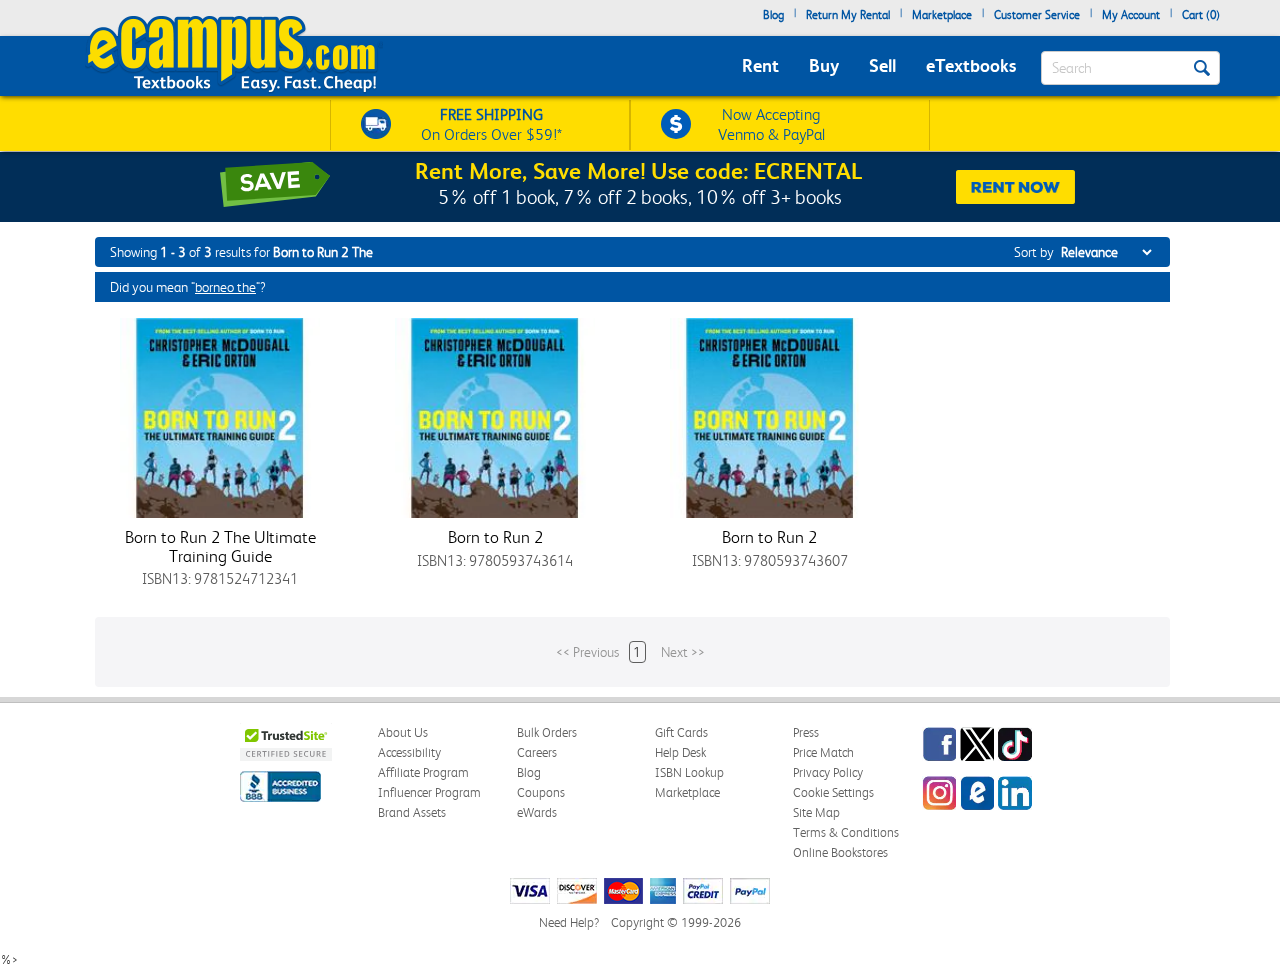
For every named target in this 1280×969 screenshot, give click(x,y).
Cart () (1201, 15)
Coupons (541, 792)
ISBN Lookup (689, 772)
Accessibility (409, 752)
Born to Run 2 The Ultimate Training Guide (220, 546)
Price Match (823, 752)
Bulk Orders (547, 732)
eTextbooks (971, 65)
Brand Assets (412, 812)
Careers (537, 752)
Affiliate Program (423, 772)
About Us (403, 732)
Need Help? (569, 922)
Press (806, 732)
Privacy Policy (828, 772)
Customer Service (1037, 15)
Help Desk (680, 752)
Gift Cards (681, 732)
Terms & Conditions (846, 832)
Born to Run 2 (495, 537)
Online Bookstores (840, 852)
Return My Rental (848, 15)
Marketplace (942, 15)
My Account (1131, 15)
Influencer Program (429, 792)
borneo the (225, 287)
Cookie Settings (833, 792)
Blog (773, 15)
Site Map (816, 812)
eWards (537, 812)
